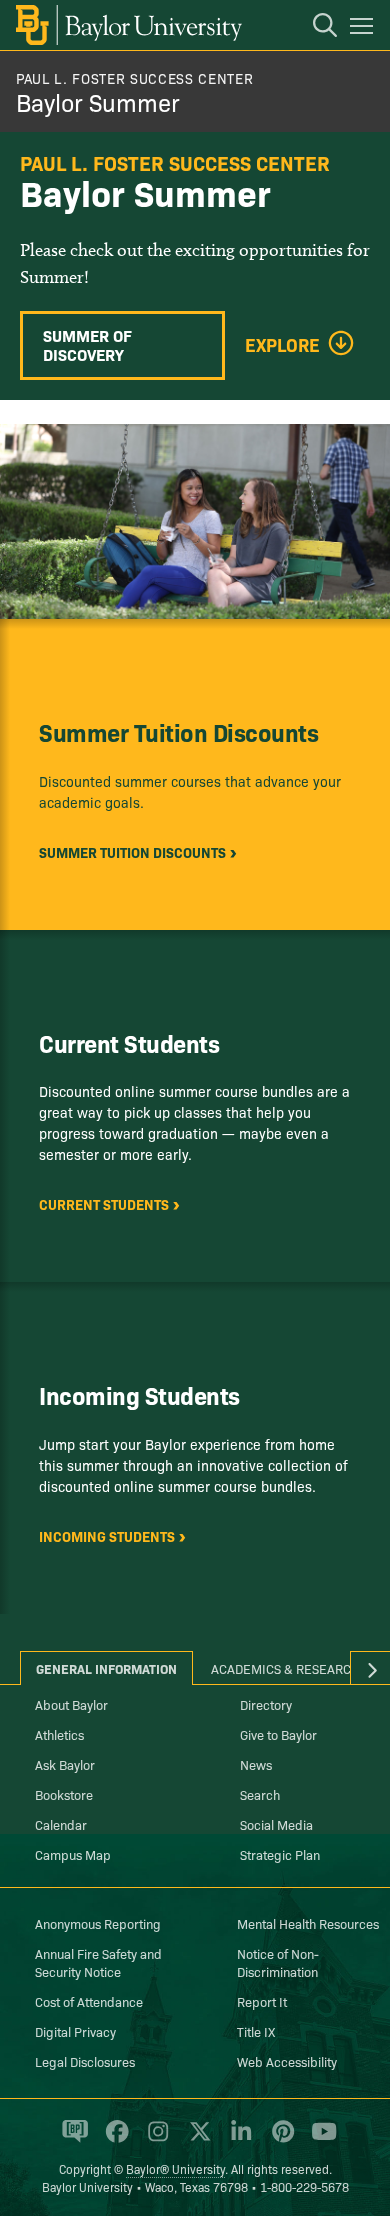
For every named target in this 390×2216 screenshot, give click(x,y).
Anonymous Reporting (98, 1923)
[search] (315, 28)
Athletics (59, 1734)
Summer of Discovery (87, 344)
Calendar (61, 1824)
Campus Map (73, 1854)
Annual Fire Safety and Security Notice (98, 1962)
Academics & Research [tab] (285, 1668)
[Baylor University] (127, 25)
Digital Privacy (75, 2031)
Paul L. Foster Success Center (134, 78)
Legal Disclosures (85, 2061)
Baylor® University (175, 2168)
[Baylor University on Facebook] (113, 2140)
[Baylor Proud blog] (71, 2140)
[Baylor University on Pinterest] (279, 2140)
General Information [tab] (106, 1668)
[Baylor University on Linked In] (237, 2140)
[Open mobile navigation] (364, 29)
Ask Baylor (65, 1764)
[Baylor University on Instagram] (154, 2140)
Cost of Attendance (89, 2001)
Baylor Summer (98, 101)
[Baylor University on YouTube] (319, 2140)
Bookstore (64, 1794)
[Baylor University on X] (196, 2140)
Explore (282, 345)
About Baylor (71, 1704)
